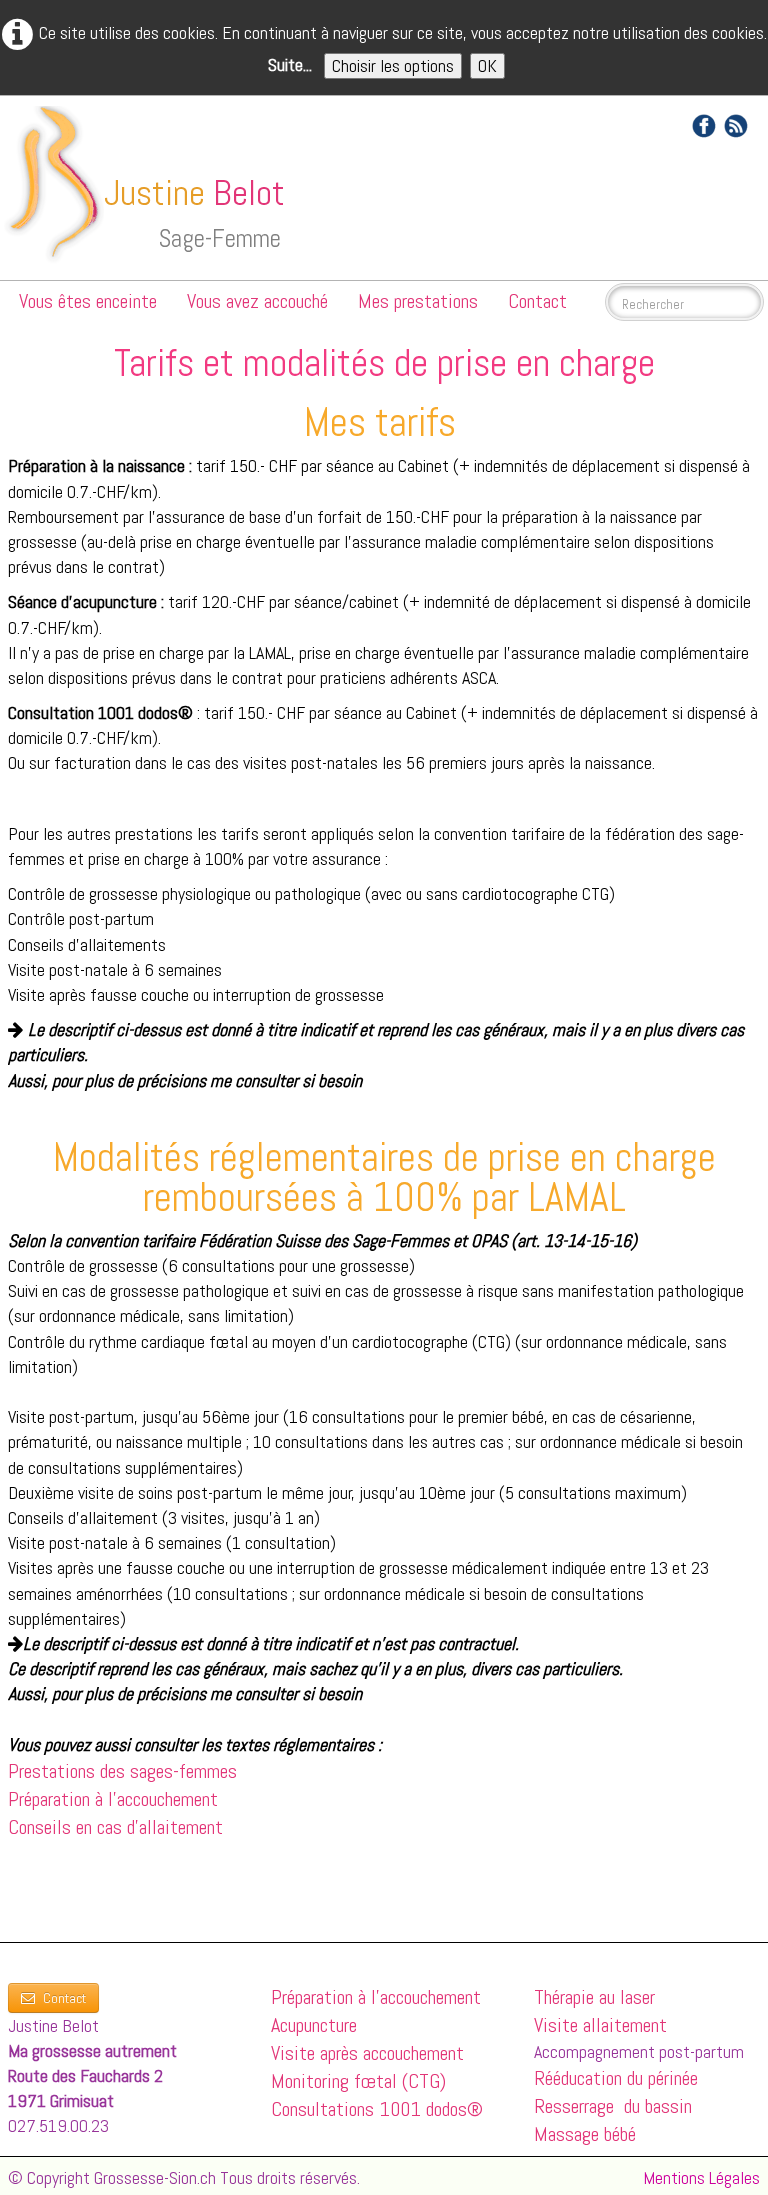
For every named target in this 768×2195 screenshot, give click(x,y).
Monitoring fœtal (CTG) (358, 2081)
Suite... (290, 64)
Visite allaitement (600, 2025)
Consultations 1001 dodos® (377, 2109)
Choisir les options (393, 65)
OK (487, 65)
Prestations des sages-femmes (122, 1771)
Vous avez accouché (257, 301)
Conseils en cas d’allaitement (115, 1827)
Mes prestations (418, 301)
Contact (537, 301)
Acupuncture (314, 2025)
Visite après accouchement (367, 2053)
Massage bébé (585, 2134)
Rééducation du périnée (616, 2078)
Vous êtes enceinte (88, 301)
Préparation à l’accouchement (113, 1799)
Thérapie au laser (594, 1997)
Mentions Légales (701, 2177)
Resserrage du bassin (615, 2106)
